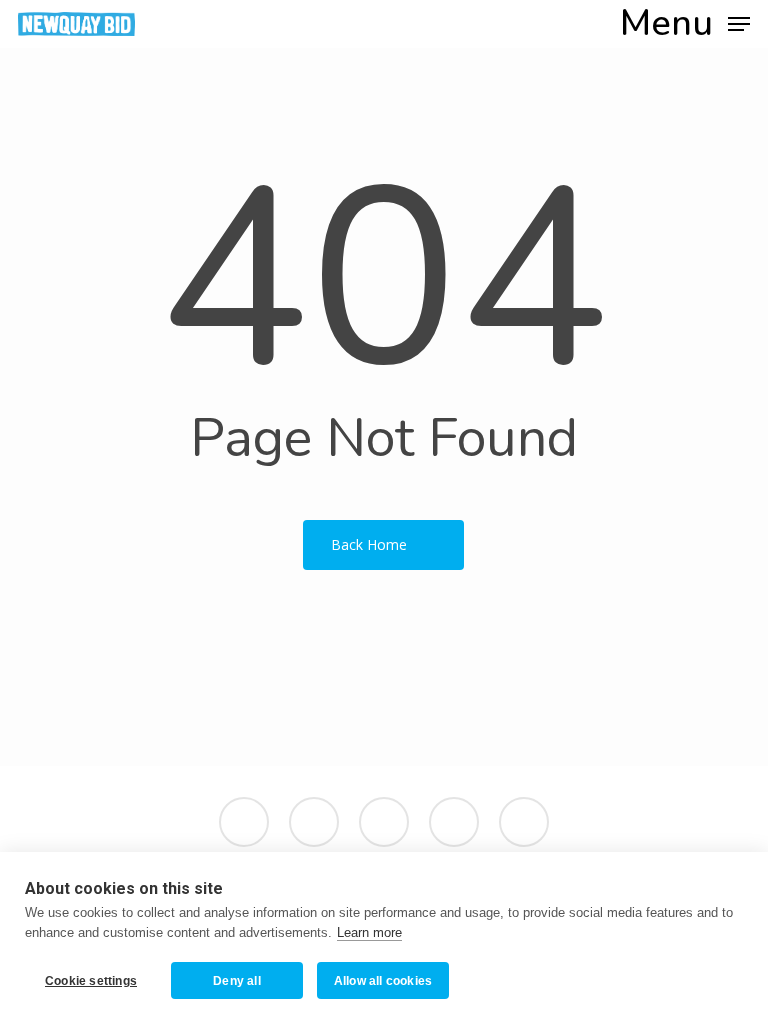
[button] (685, 22)
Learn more (369, 932)
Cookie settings (91, 981)
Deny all (237, 981)
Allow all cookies (383, 981)
